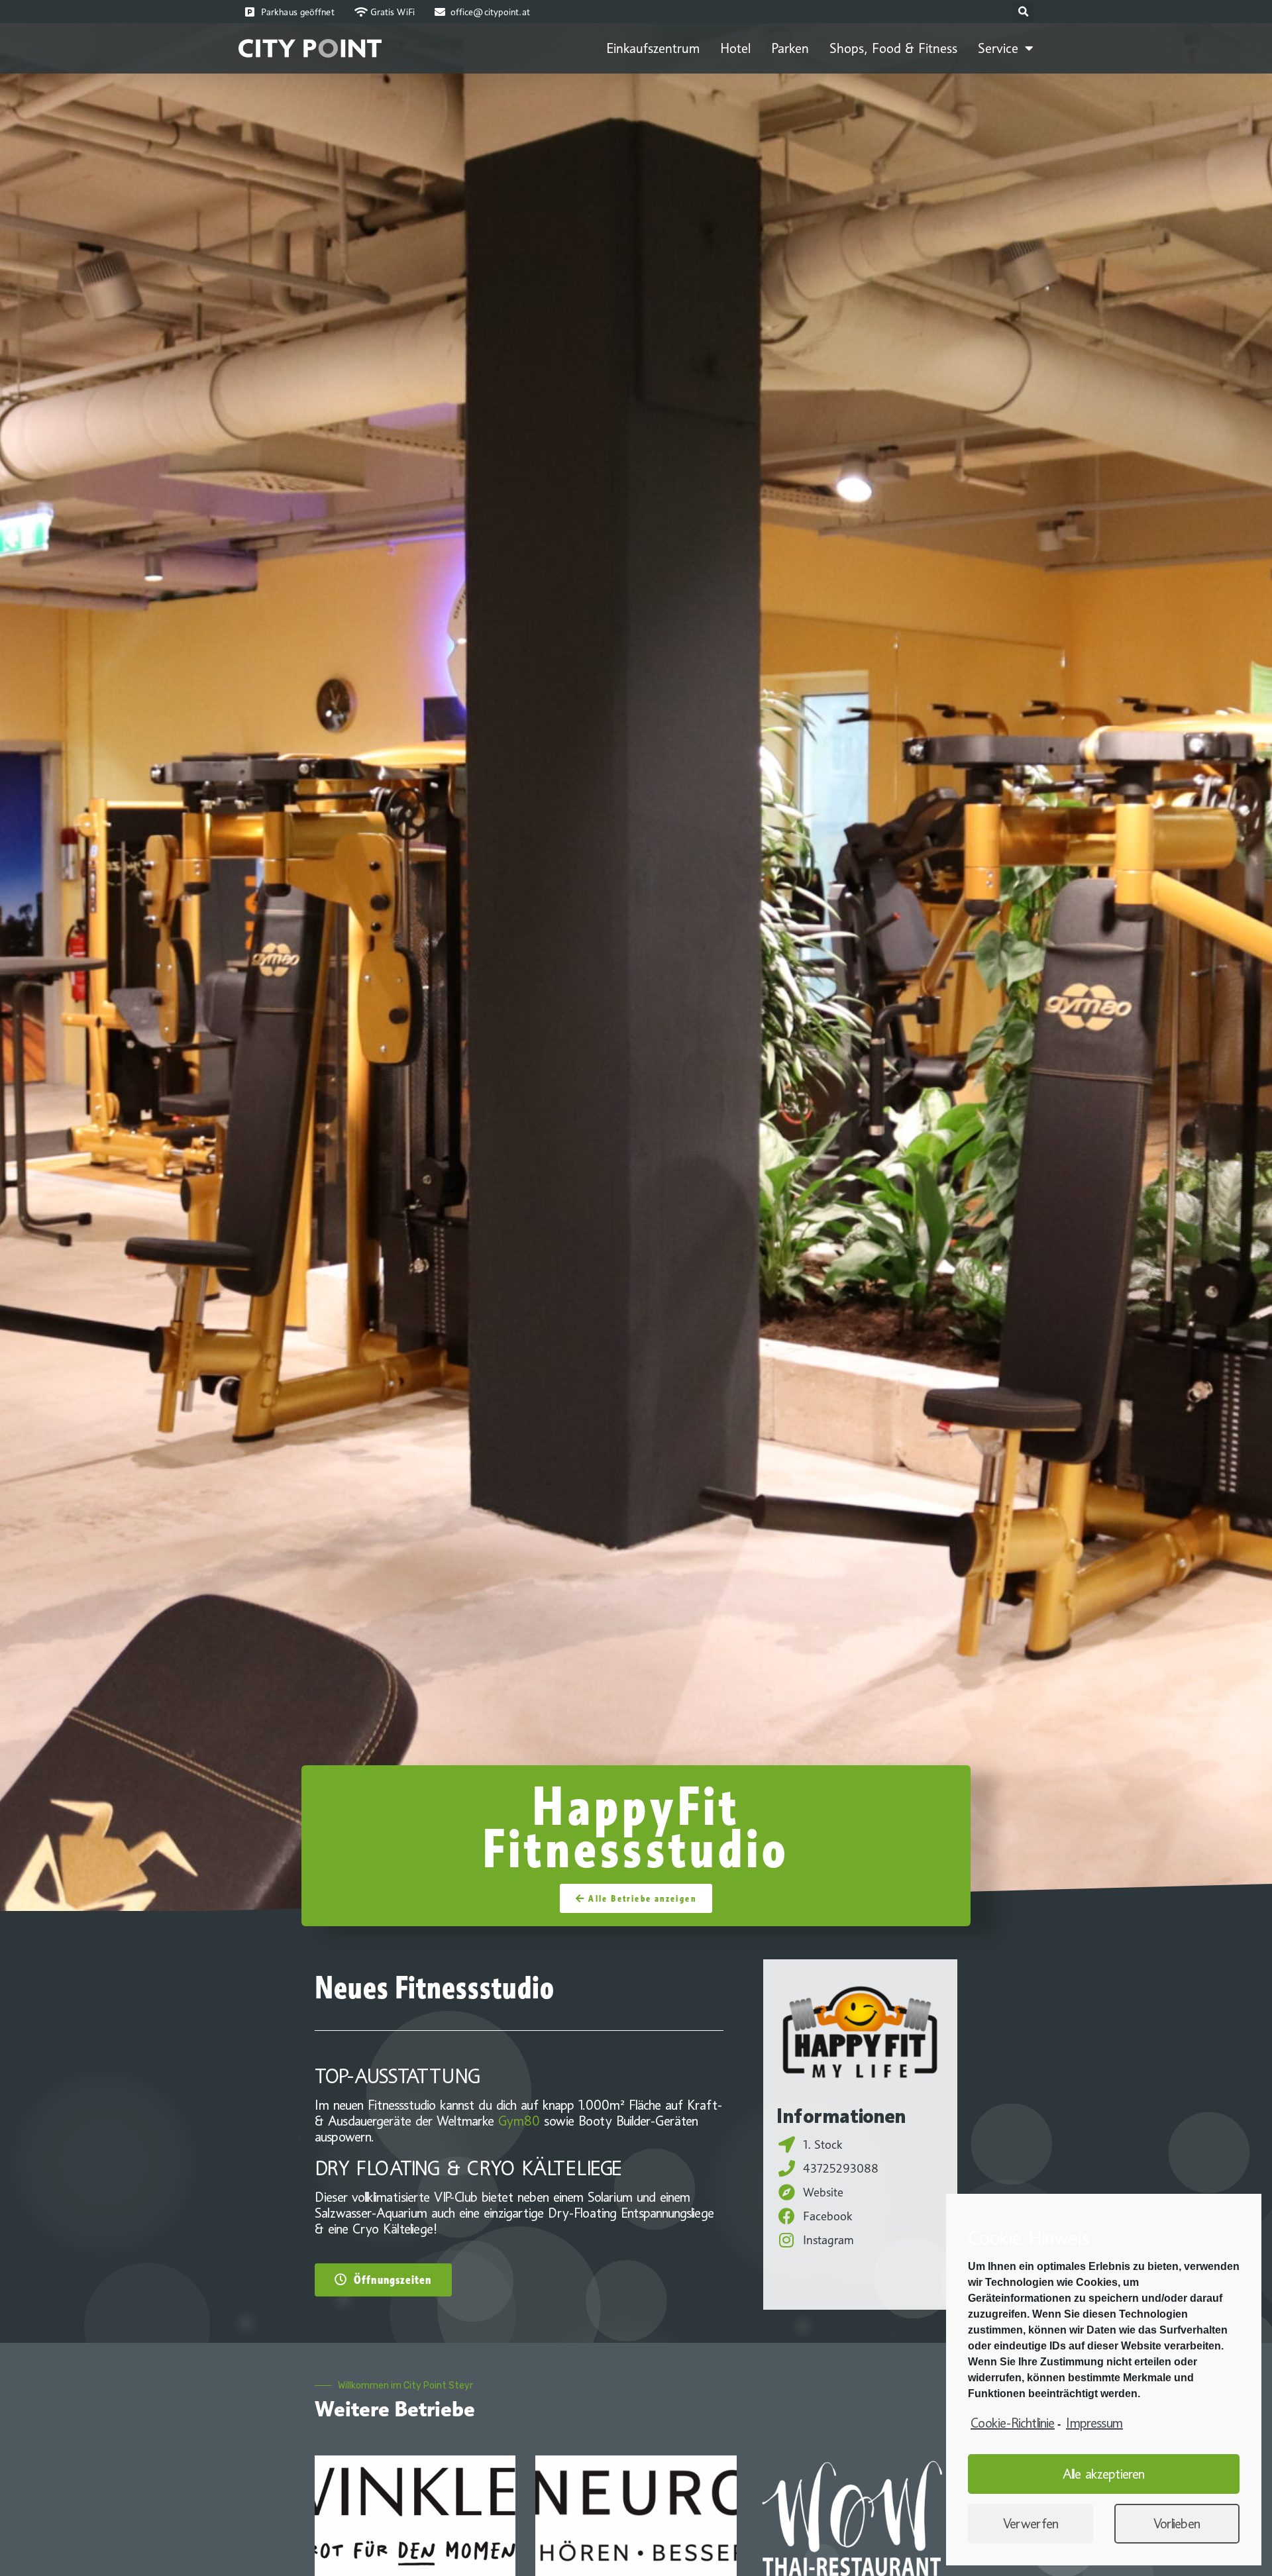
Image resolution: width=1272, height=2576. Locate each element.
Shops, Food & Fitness (893, 48)
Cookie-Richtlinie (1013, 2423)
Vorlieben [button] (1177, 2524)
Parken (790, 48)
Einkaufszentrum (653, 48)
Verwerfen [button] (1031, 2524)
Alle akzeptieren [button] (1104, 2474)
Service (998, 48)
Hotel (735, 48)
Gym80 (519, 2121)
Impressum (1094, 2423)
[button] (636, 1898)
